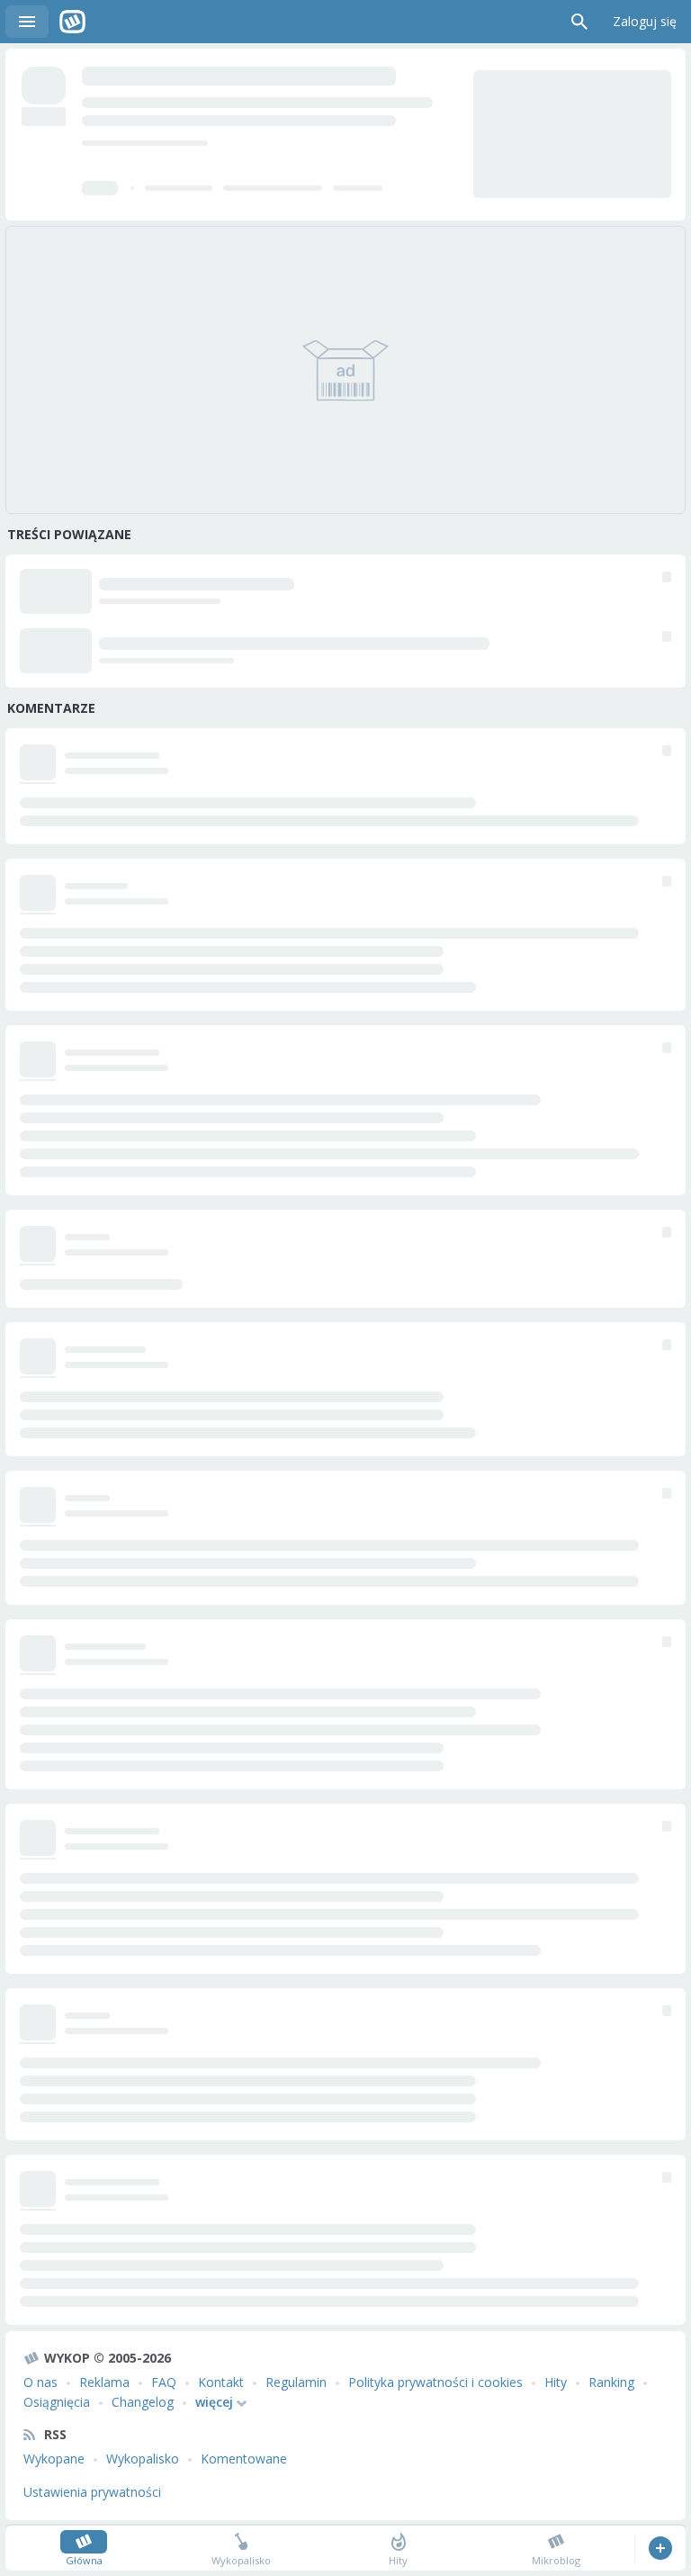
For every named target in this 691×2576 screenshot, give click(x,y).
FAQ (164, 2382)
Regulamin (296, 2382)
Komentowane (244, 2459)
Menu (27, 22)
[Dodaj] (660, 2548)
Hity (556, 2382)
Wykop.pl (72, 22)
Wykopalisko (143, 2459)
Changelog (143, 2402)
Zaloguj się (645, 21)
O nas (40, 2382)
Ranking (611, 2382)
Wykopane (54, 2459)
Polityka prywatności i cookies (435, 2382)
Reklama (104, 2382)
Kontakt (221, 2382)
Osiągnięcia (57, 2402)
